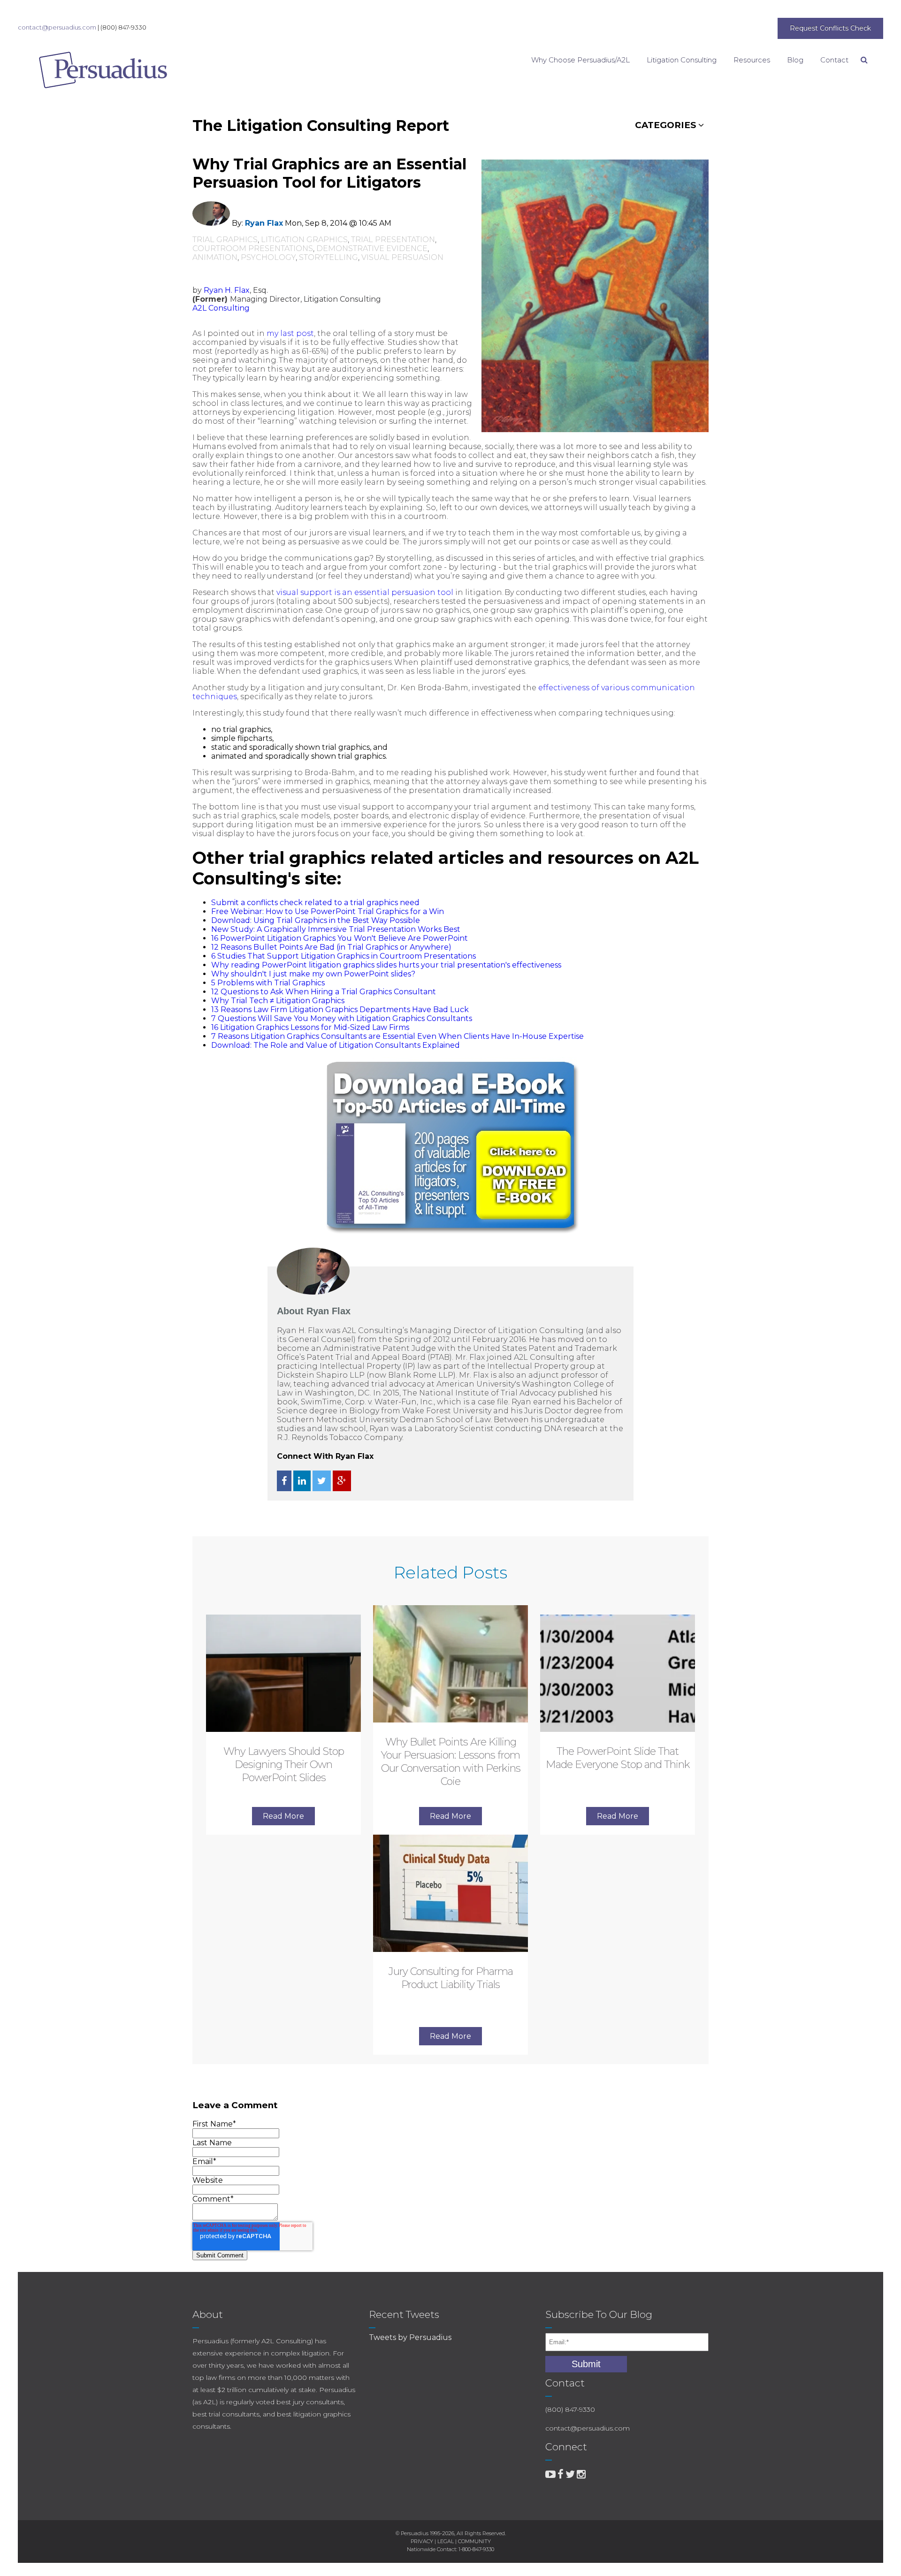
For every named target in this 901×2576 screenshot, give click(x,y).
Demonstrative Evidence (372, 248)
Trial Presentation (393, 240)
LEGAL (446, 2541)
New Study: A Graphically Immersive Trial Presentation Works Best (336, 929)
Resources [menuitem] (752, 60)
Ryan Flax (264, 223)
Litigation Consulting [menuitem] (682, 60)
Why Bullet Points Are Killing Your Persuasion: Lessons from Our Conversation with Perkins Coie (451, 1762)
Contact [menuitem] (834, 60)
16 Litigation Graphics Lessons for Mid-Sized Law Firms (310, 1027)
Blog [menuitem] (795, 60)
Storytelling (328, 257)
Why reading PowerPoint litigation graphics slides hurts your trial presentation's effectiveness (386, 965)
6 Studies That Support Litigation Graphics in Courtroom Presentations (344, 956)
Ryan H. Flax (227, 290)
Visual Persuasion (402, 257)
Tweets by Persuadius (410, 2337)
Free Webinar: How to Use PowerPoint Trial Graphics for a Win (328, 911)
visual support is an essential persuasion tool (365, 592)
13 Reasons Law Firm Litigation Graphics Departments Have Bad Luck (340, 1010)
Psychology (268, 257)
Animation (215, 257)
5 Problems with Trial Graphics (268, 983)
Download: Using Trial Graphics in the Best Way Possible (316, 920)
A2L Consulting (221, 308)
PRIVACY (422, 2541)
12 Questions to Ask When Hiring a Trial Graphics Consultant (324, 992)
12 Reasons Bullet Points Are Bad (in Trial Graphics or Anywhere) (331, 947)
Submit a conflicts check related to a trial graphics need (315, 903)
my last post (290, 333)
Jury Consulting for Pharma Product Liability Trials (451, 1978)
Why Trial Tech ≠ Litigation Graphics (278, 1001)
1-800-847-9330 (476, 2549)
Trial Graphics (225, 240)
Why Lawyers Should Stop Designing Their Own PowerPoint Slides (284, 1764)
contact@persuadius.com (57, 27)
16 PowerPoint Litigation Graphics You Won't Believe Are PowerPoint (340, 938)
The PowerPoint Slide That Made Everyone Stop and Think (618, 1758)
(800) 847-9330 (123, 27)
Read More (283, 1816)
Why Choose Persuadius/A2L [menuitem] (580, 60)
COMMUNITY (474, 2541)
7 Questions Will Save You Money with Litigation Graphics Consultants (342, 1018)
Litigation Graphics (304, 240)
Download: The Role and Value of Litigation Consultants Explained (336, 1045)
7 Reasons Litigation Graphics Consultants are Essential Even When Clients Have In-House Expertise (397, 1036)
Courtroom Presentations (253, 248)
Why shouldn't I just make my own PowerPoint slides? (313, 974)
